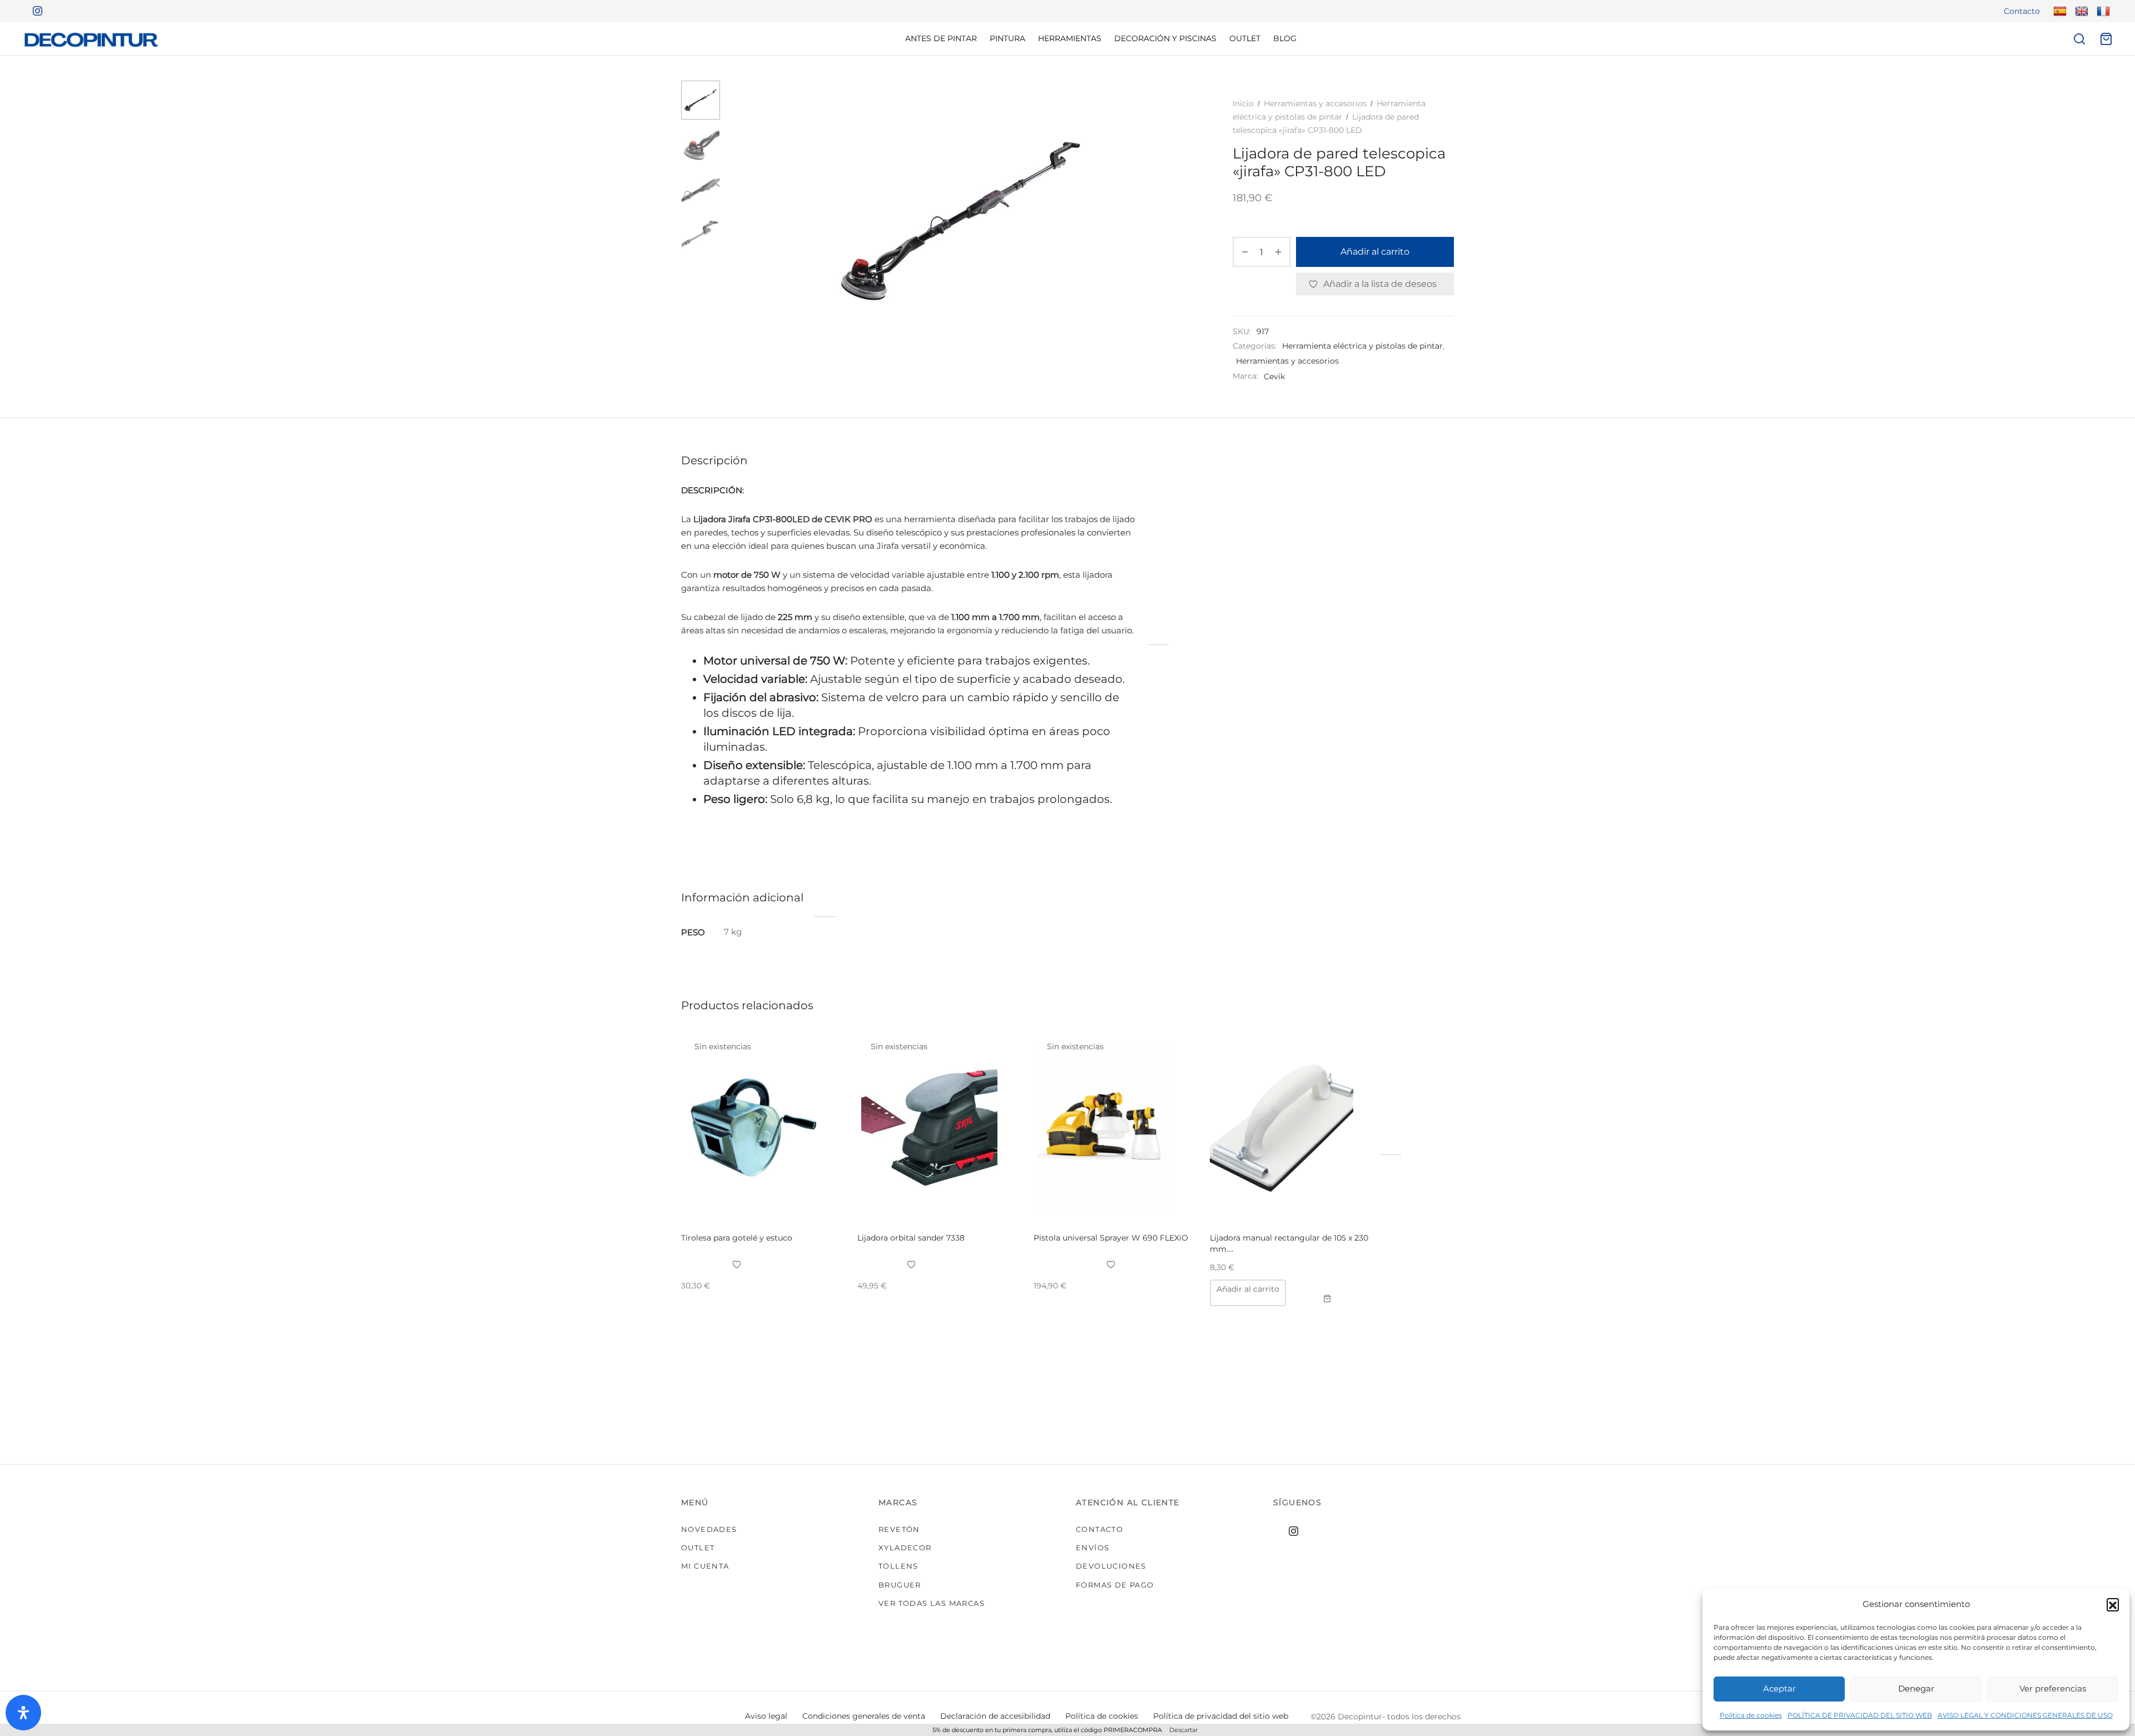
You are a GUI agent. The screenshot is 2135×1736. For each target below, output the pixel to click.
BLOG (1285, 38)
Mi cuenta (705, 1566)
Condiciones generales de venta (864, 1716)
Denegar (1916, 1688)
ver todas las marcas (932, 1603)
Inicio (1243, 103)
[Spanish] (2059, 11)
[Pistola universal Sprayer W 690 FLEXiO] (1113, 1128)
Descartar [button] (1183, 1730)
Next (1180, 220)
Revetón (899, 1529)
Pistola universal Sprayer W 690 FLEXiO (1111, 1238)
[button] (2113, 1604)
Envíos (1093, 1547)
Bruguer (900, 1585)
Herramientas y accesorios (1315, 103)
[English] (2080, 11)
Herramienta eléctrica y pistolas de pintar (1362, 346)
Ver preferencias (2053, 1688)
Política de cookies (1751, 1715)
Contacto (2022, 11)
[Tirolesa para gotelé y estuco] (761, 1128)
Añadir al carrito (1375, 252)
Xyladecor (905, 1547)
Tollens (898, 1566)
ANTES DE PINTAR (941, 38)
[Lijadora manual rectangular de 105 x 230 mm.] (1290, 1128)
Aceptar (1779, 1688)
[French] (2102, 11)
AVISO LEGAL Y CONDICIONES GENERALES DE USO (2025, 1715)
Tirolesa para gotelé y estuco (737, 1238)
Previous (742, 220)
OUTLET (1245, 38)
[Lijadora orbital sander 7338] (937, 1128)
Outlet (698, 1547)
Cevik (1274, 376)
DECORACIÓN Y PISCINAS (1165, 38)
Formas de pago (1115, 1585)
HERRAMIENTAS (1070, 38)
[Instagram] (33, 11)
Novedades (709, 1529)
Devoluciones (1111, 1566)
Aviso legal (766, 1716)
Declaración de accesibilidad (995, 1716)
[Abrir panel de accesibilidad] (23, 1713)
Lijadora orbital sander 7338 (911, 1238)
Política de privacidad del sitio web (1221, 1716)
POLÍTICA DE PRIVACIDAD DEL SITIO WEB (1860, 1715)
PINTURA (1007, 38)
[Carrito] (2106, 39)
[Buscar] (2079, 39)
